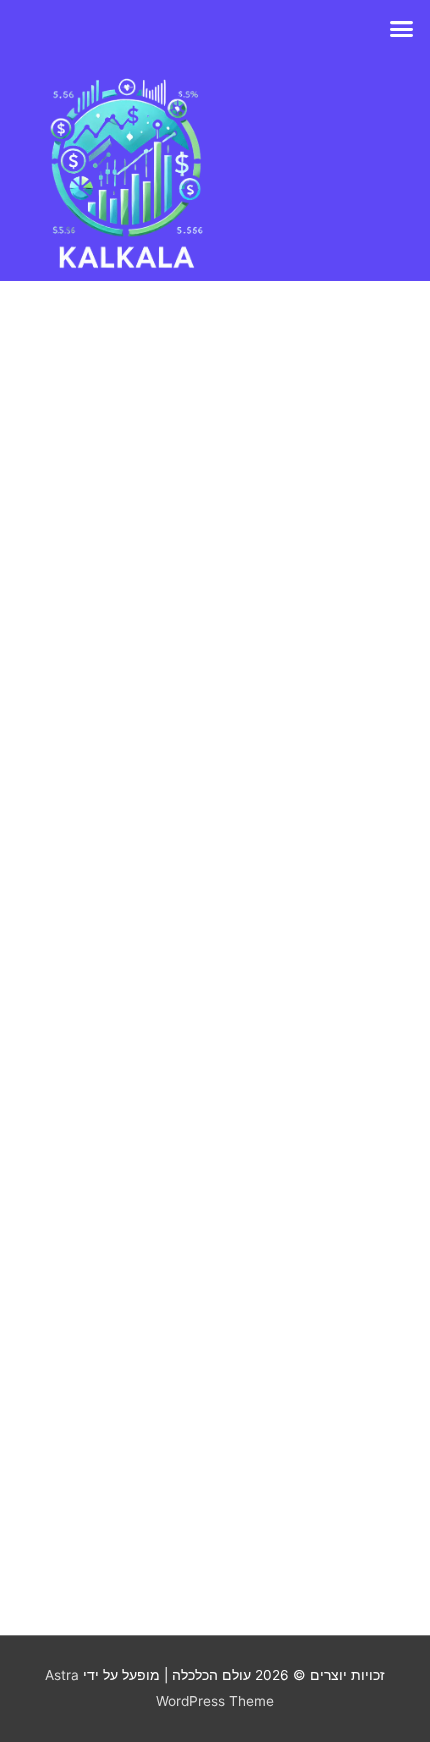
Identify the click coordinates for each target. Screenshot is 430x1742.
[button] (402, 29)
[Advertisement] (215, 926)
